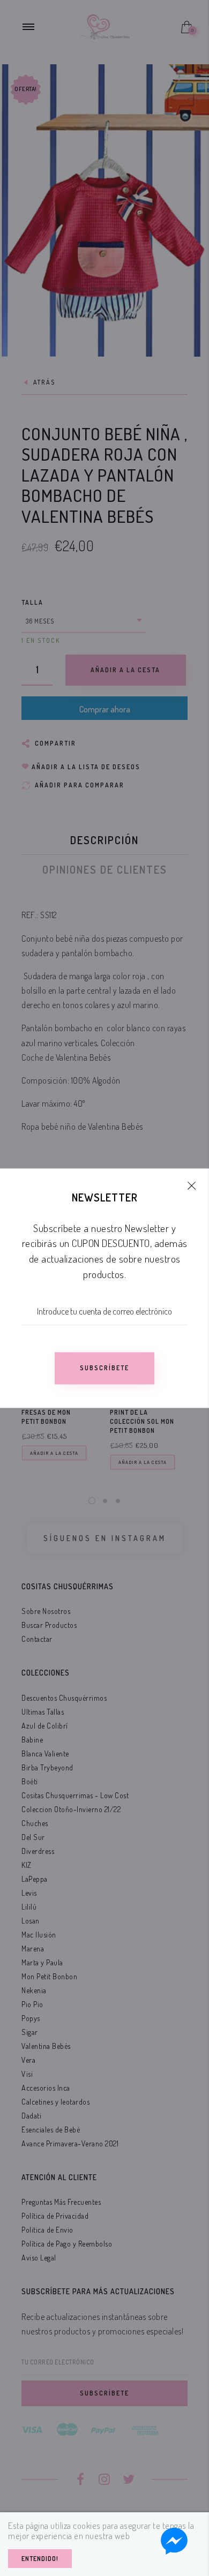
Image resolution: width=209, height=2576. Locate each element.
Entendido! (40, 2559)
